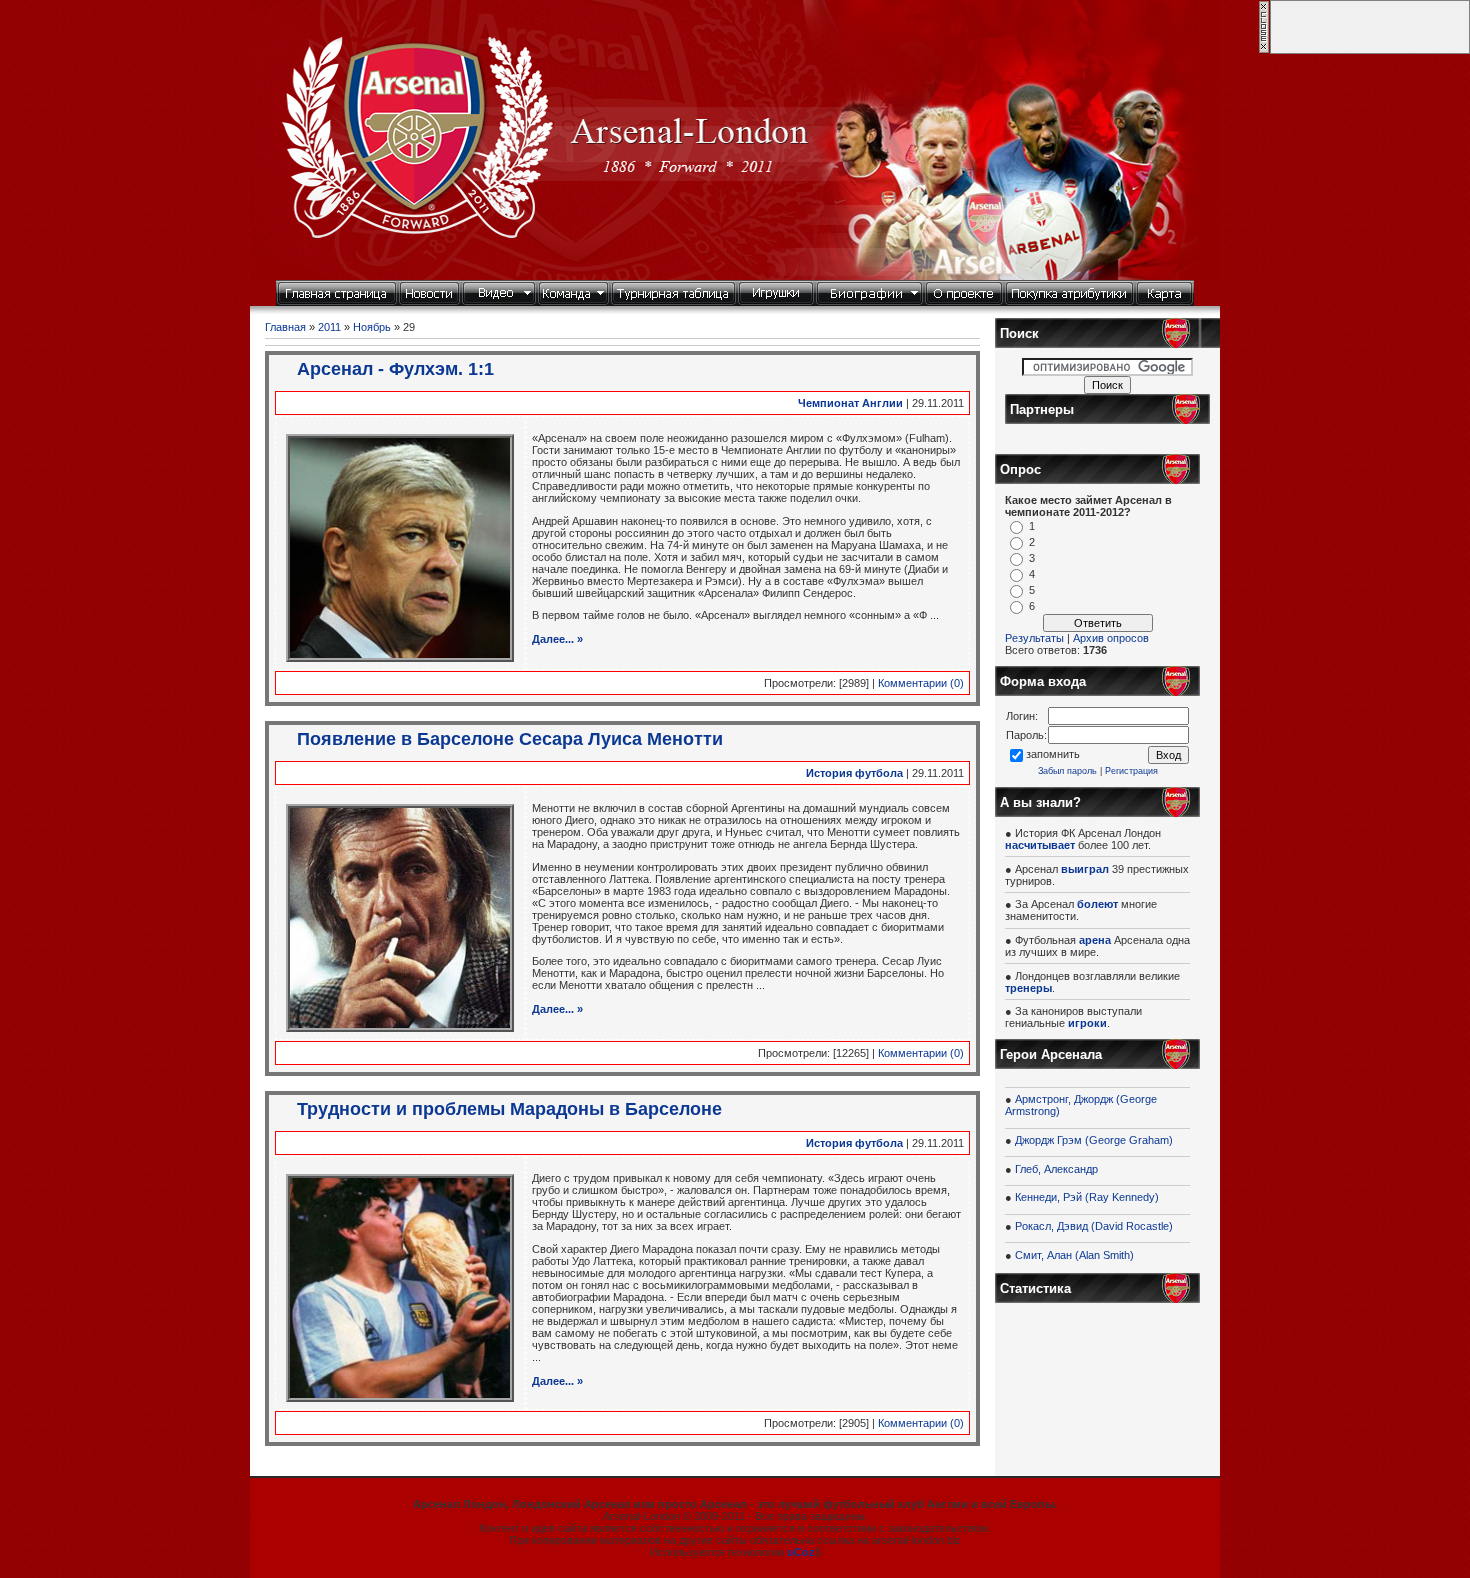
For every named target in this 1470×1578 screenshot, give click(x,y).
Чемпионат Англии (850, 403)
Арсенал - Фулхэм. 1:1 (395, 369)
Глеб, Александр (1056, 1169)
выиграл (1085, 869)
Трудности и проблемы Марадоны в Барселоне (509, 1109)
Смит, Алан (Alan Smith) (1074, 1255)
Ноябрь (372, 327)
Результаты (1034, 638)
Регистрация (1131, 771)
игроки (1087, 1023)
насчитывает (1040, 845)
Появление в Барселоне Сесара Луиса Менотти (510, 739)
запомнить (1053, 754)
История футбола (854, 773)
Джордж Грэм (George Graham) (1094, 1140)
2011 (329, 327)
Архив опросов (1111, 638)
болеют (1097, 904)
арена (1095, 940)
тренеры (1028, 988)
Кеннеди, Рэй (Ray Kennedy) (1087, 1197)
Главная (285, 327)
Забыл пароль (1067, 771)
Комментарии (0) (921, 683)
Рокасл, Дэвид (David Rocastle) (1094, 1226)
